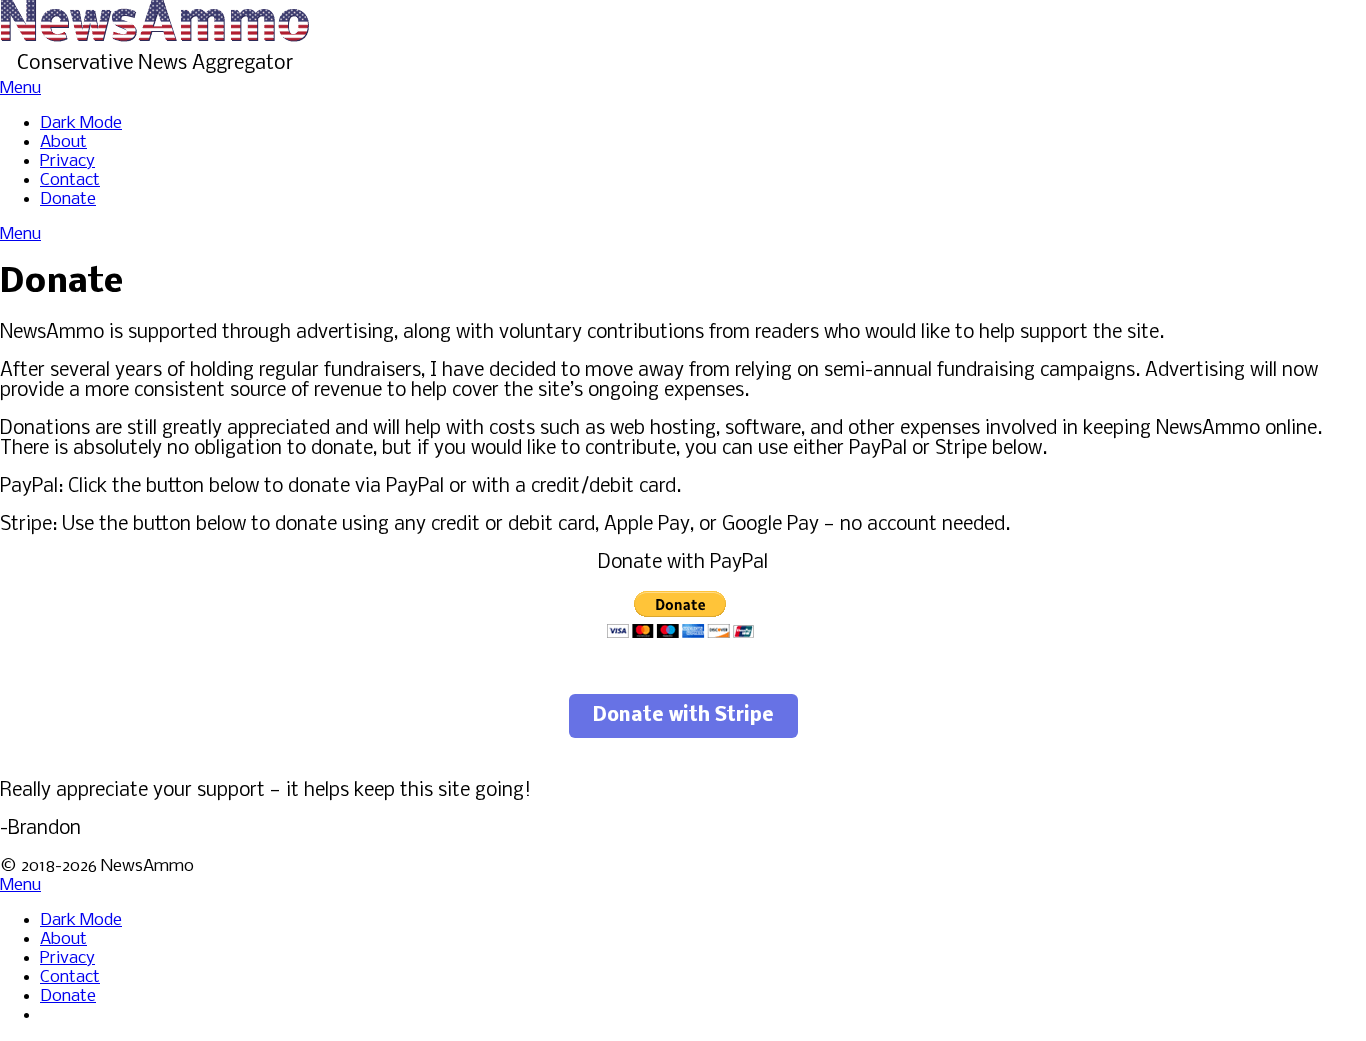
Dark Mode (81, 123)
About (63, 142)
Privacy (67, 161)
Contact (70, 180)
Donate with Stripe (683, 716)
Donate (68, 199)
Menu (20, 88)
